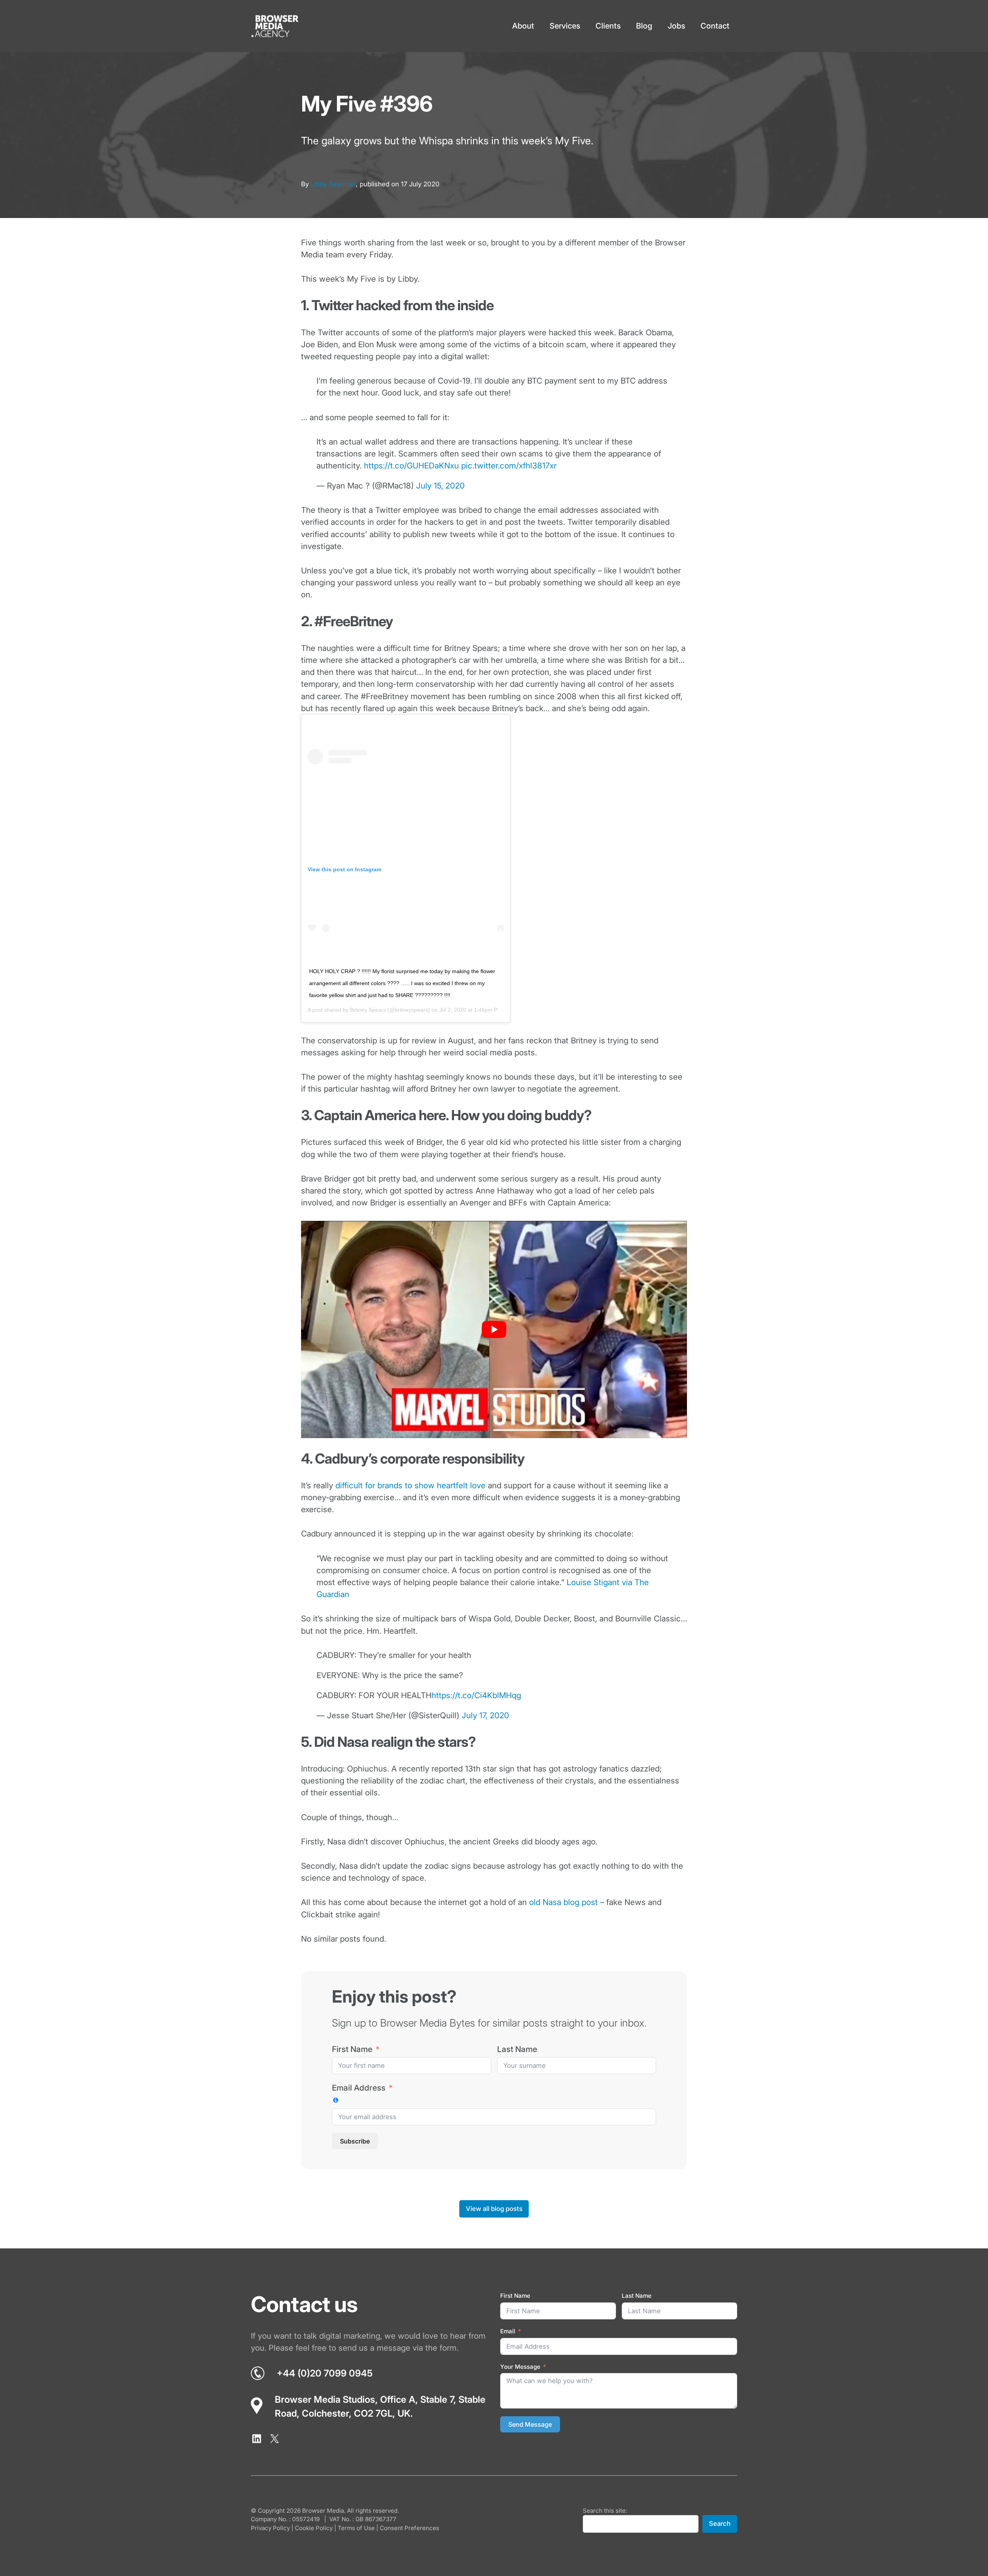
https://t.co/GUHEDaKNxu (411, 466)
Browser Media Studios (325, 2399)
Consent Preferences (409, 2528)
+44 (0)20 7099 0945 (325, 2373)
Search (720, 2524)
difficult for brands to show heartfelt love (410, 1485)
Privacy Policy (270, 2528)
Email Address (359, 2088)
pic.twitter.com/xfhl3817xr (509, 466)
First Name (352, 2049)
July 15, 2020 (440, 486)
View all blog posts (494, 2209)
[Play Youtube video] (494, 1329)
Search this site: (605, 2511)
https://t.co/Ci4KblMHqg (476, 1695)
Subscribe (355, 2141)
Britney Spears (368, 1010)
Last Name (517, 2049)
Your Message (520, 2367)
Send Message (530, 2424)
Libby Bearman (333, 184)
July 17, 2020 (485, 1715)
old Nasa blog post (563, 1902)
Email (508, 2331)
